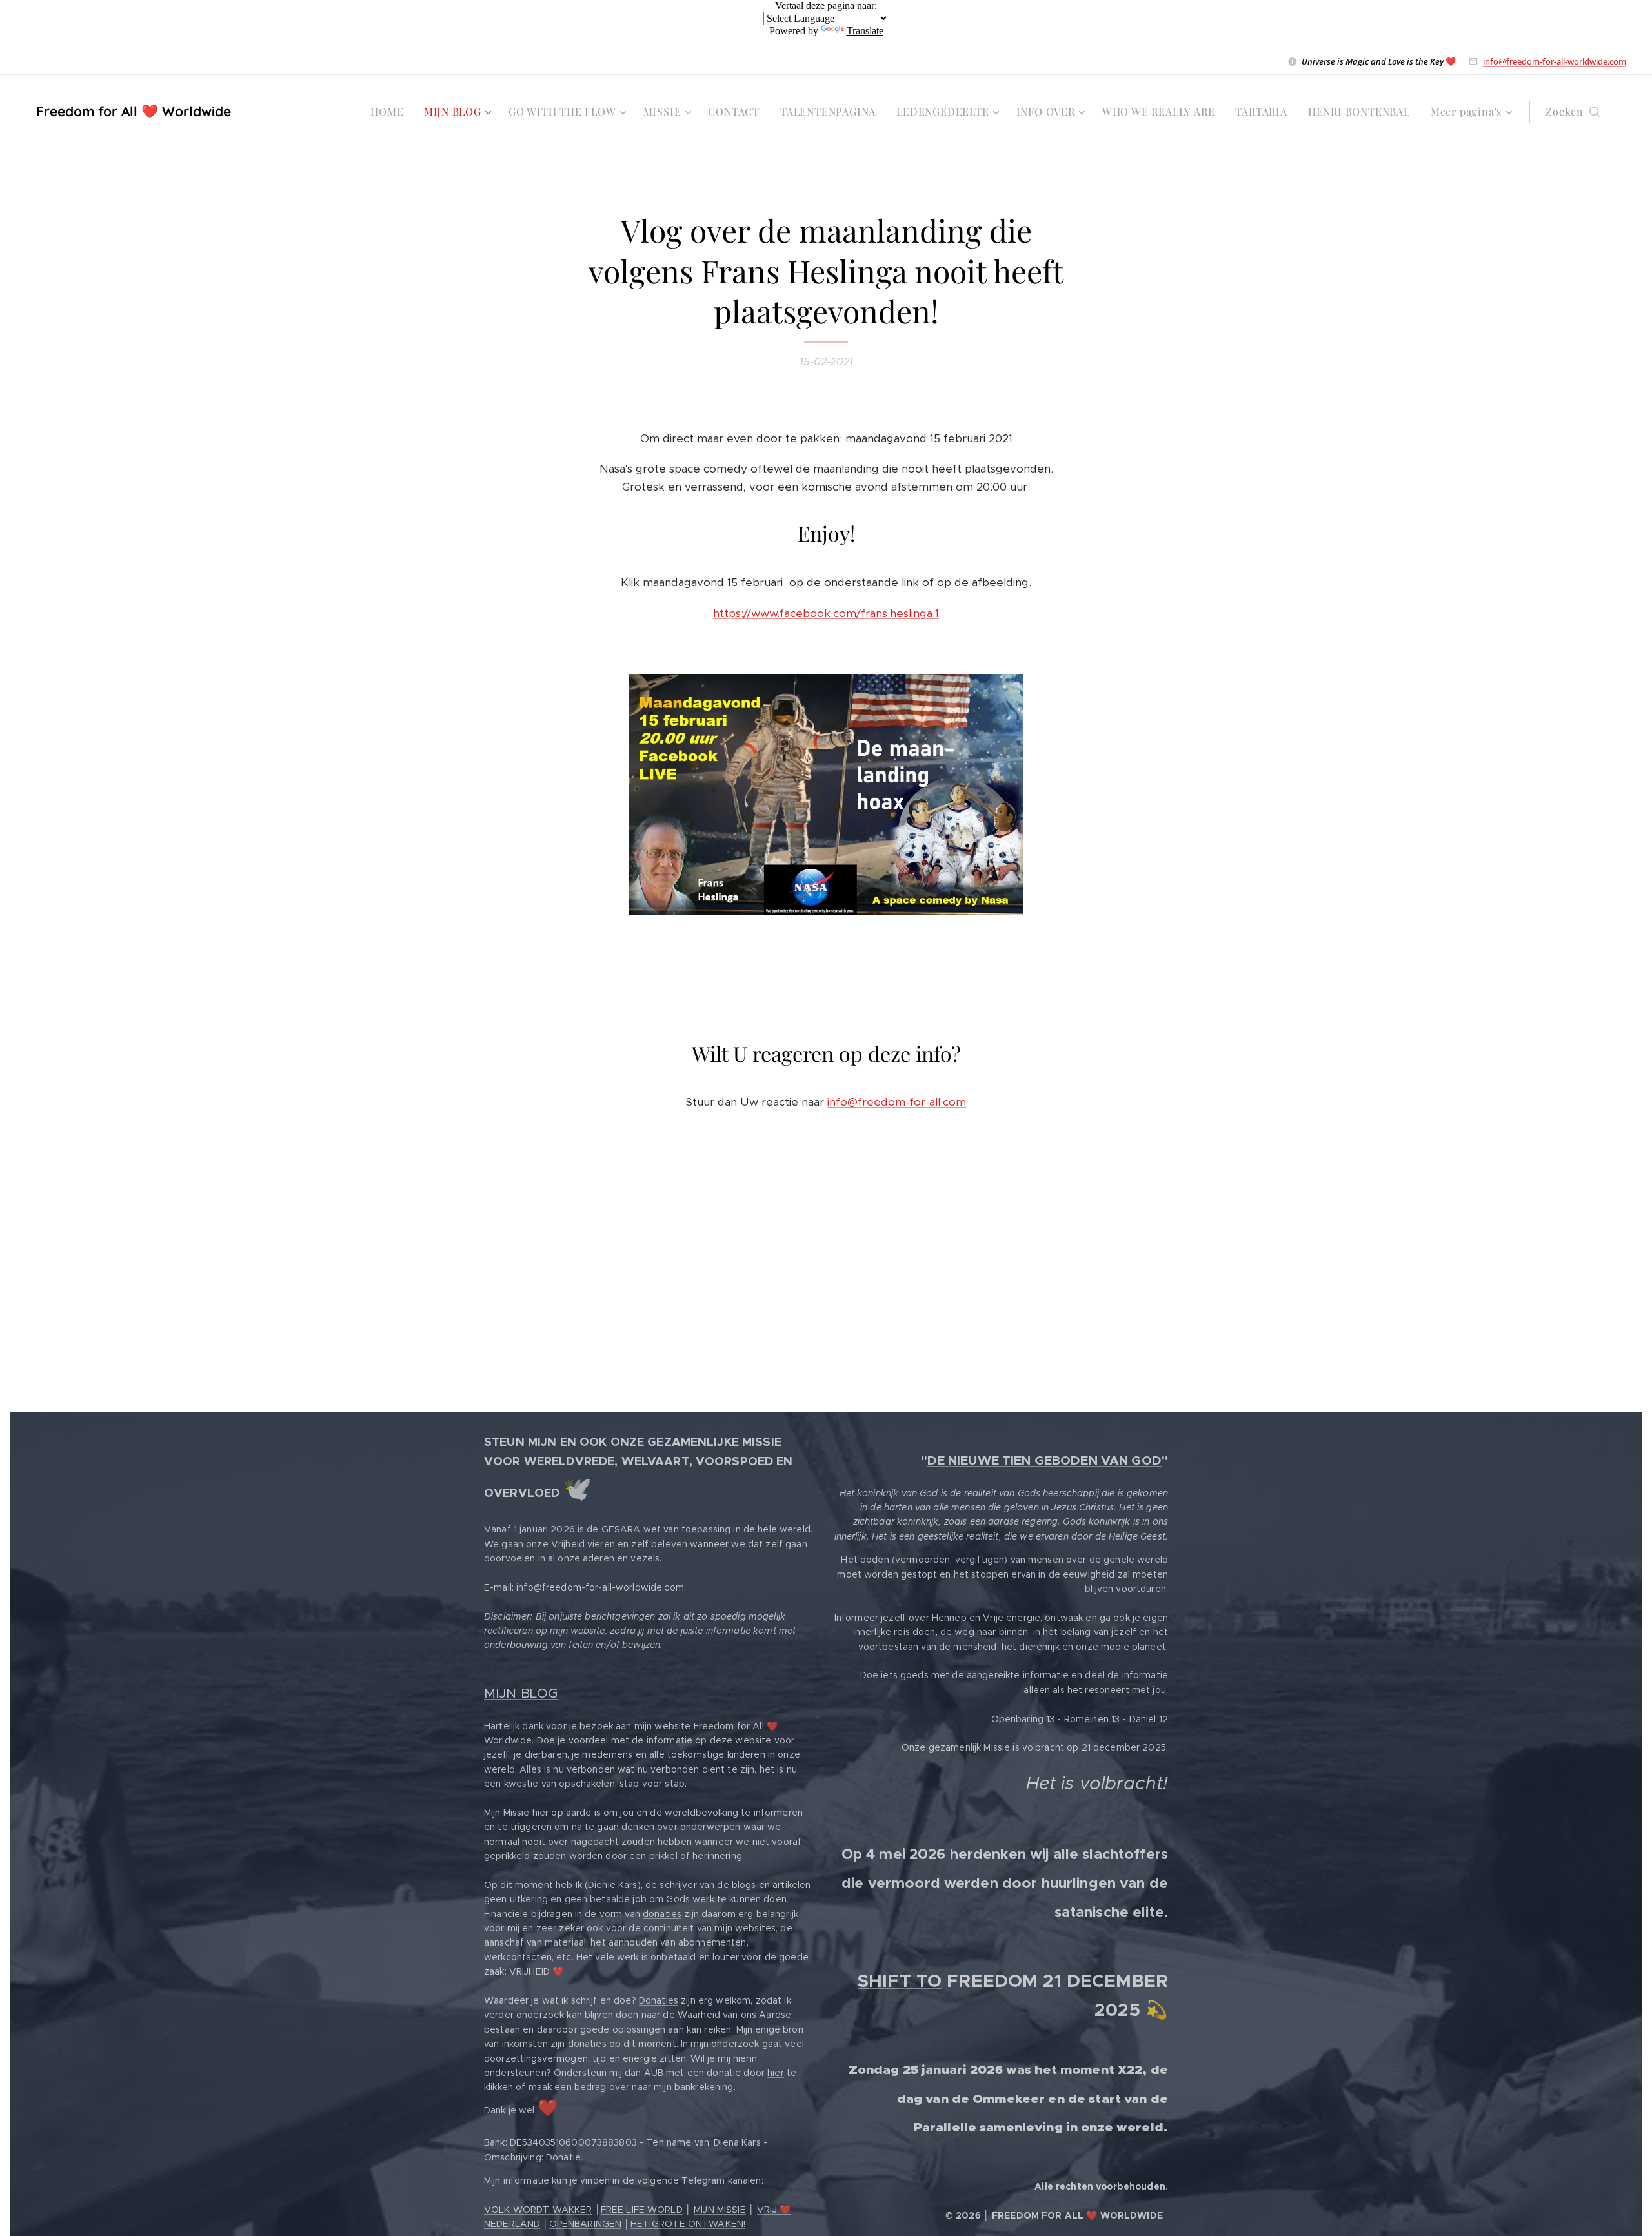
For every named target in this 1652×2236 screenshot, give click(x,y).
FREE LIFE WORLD (642, 2210)
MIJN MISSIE (720, 2210)
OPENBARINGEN (586, 2224)
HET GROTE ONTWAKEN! (688, 2224)
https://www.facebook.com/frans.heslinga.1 (826, 613)
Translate (865, 31)
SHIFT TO (900, 1981)
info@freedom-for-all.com (897, 1102)
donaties (662, 1914)
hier (776, 2073)
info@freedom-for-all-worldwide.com (1555, 61)
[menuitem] (390, 112)
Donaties (659, 2000)
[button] (1573, 112)
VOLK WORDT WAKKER (538, 2210)
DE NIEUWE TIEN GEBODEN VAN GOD (1044, 1460)
